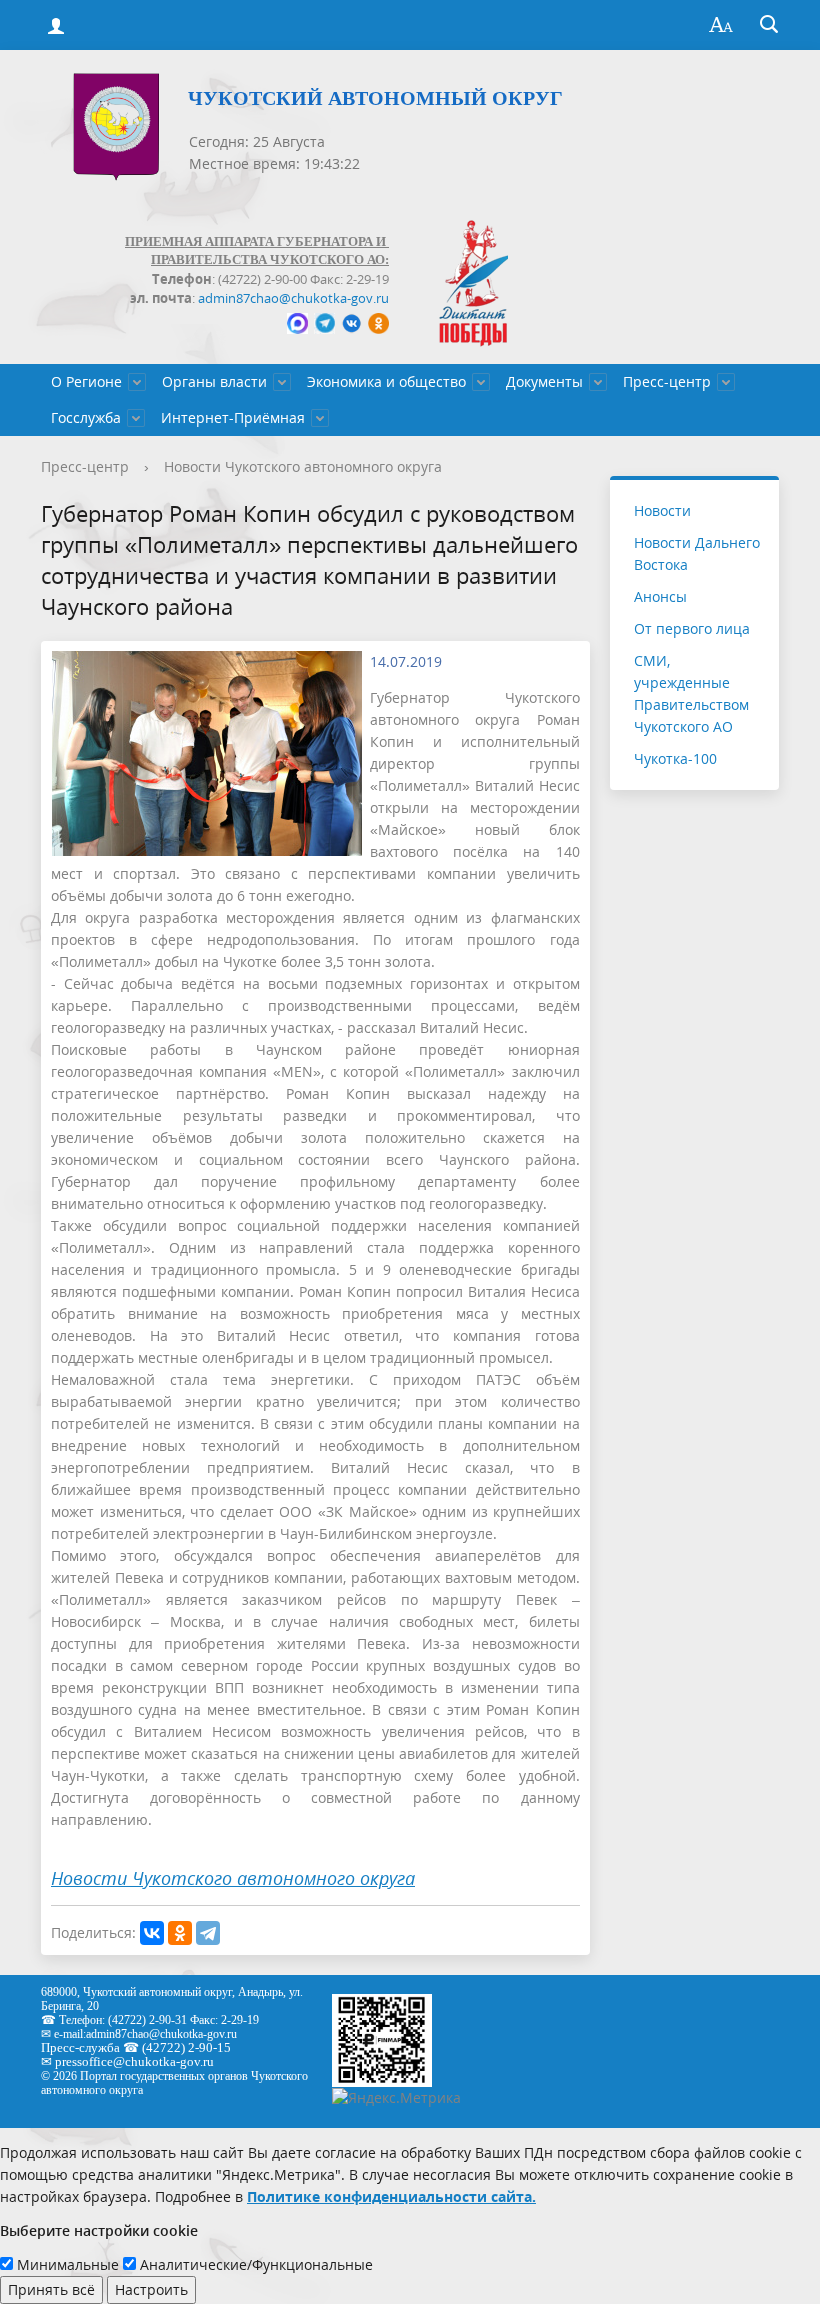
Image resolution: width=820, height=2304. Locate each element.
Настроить (151, 2289)
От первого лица (692, 628)
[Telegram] (208, 1933)
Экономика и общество (386, 381)
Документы (544, 381)
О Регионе (86, 381)
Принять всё (51, 2289)
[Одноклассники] (180, 1933)
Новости (662, 510)
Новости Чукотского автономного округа (303, 466)
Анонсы (660, 596)
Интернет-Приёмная (233, 417)
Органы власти (214, 381)
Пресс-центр (667, 381)
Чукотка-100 (675, 758)
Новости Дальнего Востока (697, 553)
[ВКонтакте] (152, 1933)
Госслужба (86, 417)
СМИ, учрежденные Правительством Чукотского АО (691, 693)
